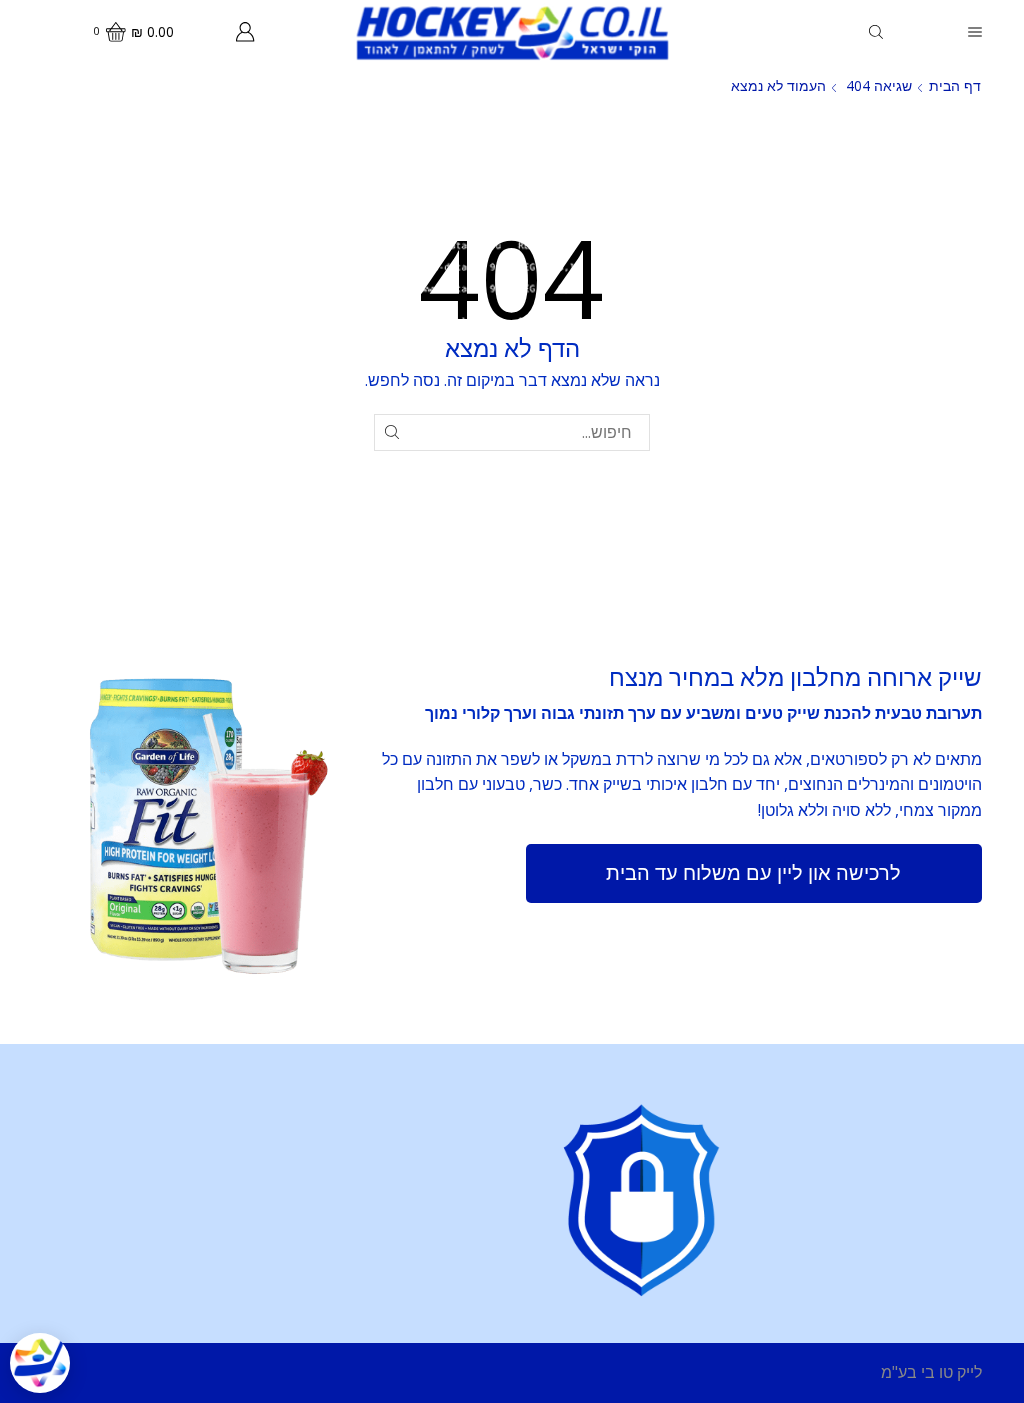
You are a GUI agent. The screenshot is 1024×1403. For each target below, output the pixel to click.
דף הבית (955, 85)
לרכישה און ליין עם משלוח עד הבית (753, 872)
